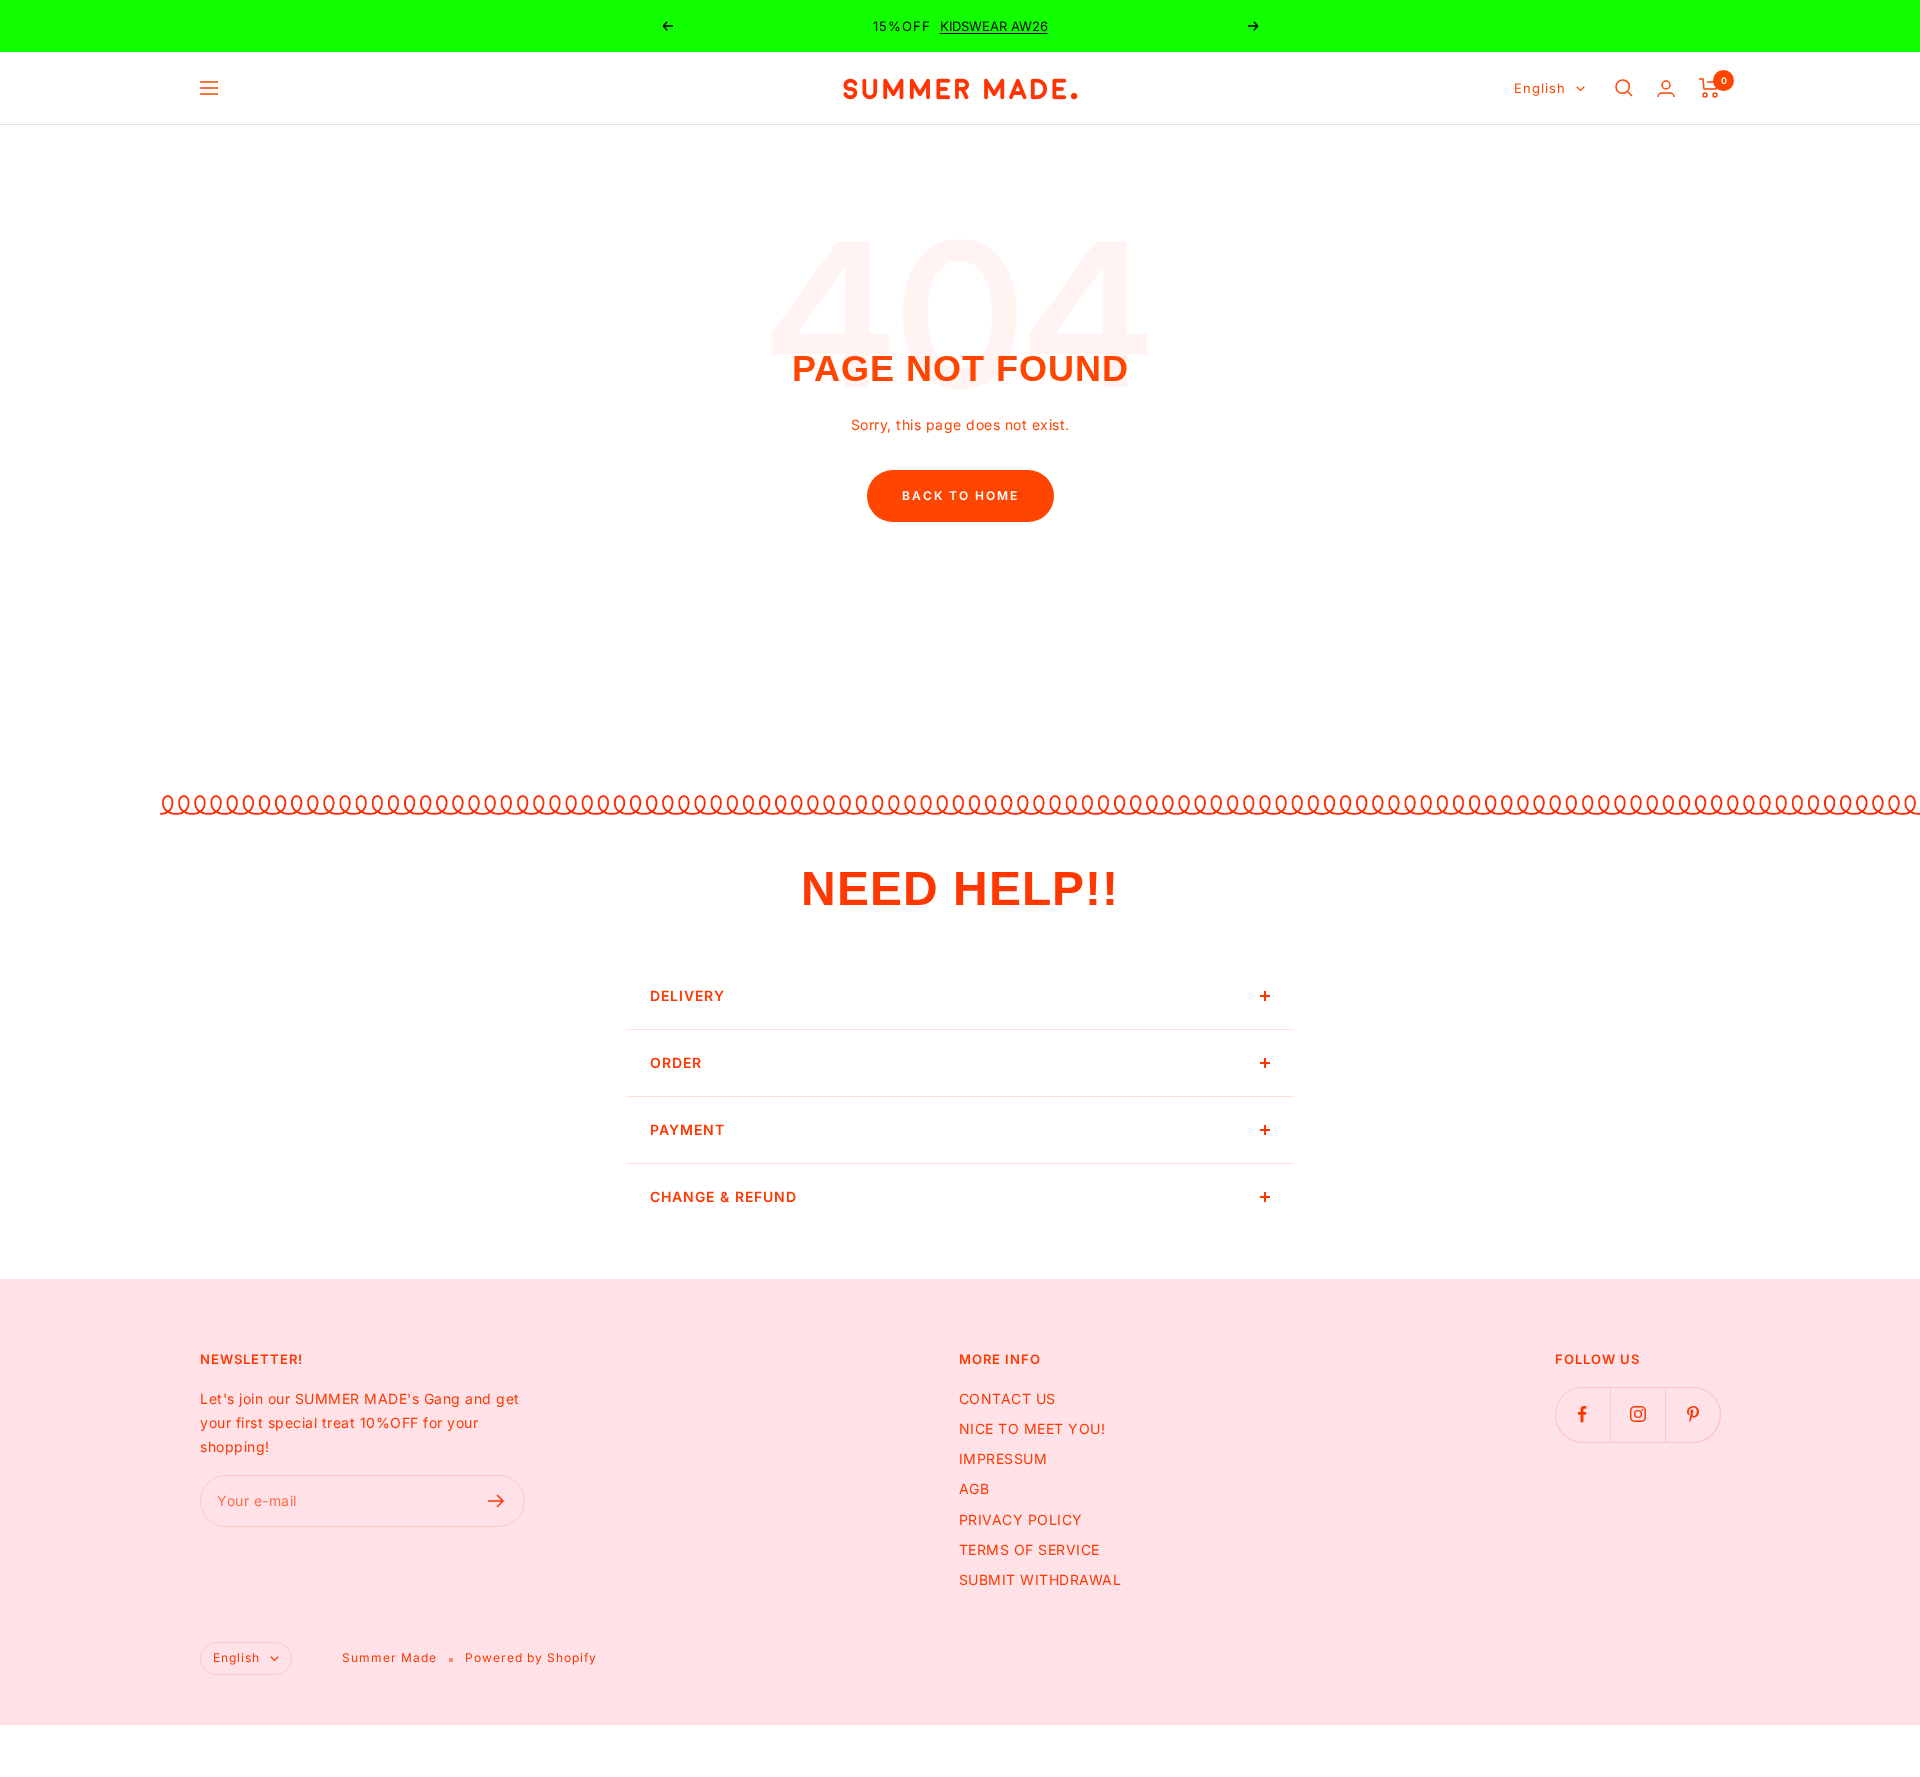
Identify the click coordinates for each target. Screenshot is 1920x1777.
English (1540, 88)
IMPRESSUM (1003, 1458)
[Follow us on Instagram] (1637, 1414)
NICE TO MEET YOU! (1032, 1428)
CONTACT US (1007, 1398)
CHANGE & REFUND (723, 1196)
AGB (974, 1488)
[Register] (496, 1501)
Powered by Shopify (531, 1657)
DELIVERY (687, 995)
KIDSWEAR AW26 (994, 26)
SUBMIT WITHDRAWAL (1040, 1579)
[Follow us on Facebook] (1582, 1414)
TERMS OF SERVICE (1029, 1549)
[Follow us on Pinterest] (1692, 1414)
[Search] (1624, 88)
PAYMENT (687, 1129)
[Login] (1666, 88)
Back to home (960, 495)
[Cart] (1709, 88)
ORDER (676, 1062)
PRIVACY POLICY (1021, 1519)
